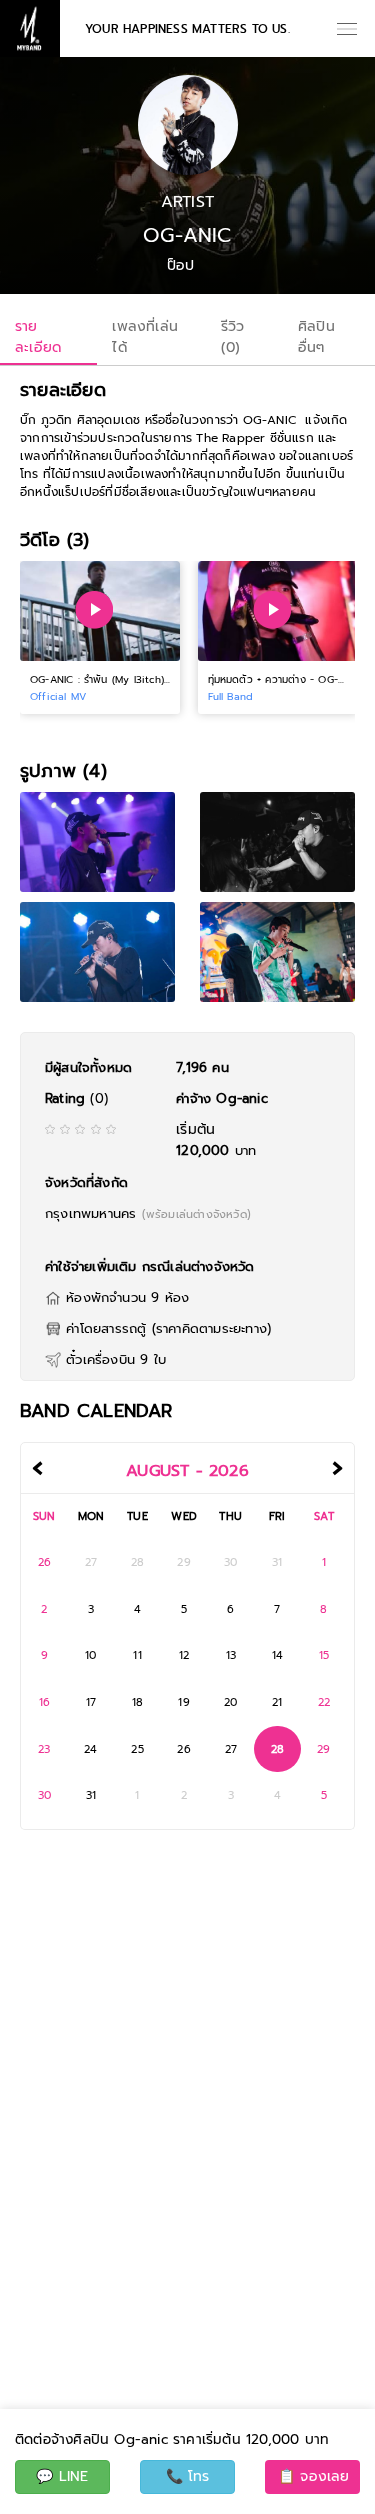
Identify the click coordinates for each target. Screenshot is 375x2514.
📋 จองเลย (314, 2476)
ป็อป (181, 266)
